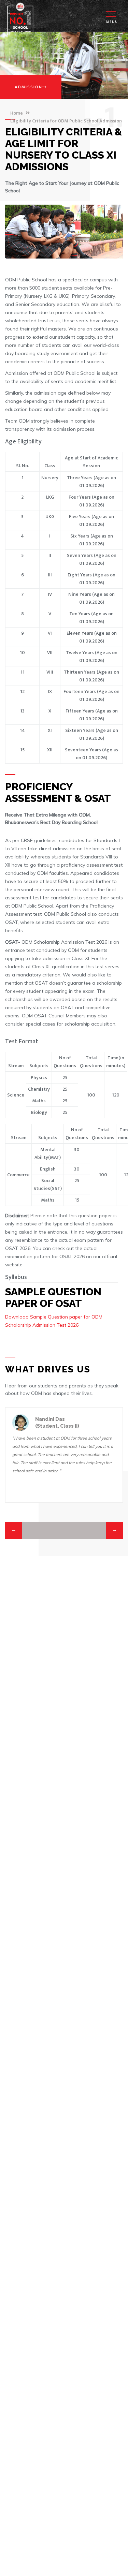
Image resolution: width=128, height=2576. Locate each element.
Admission (29, 87)
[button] (14, 1531)
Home (17, 113)
